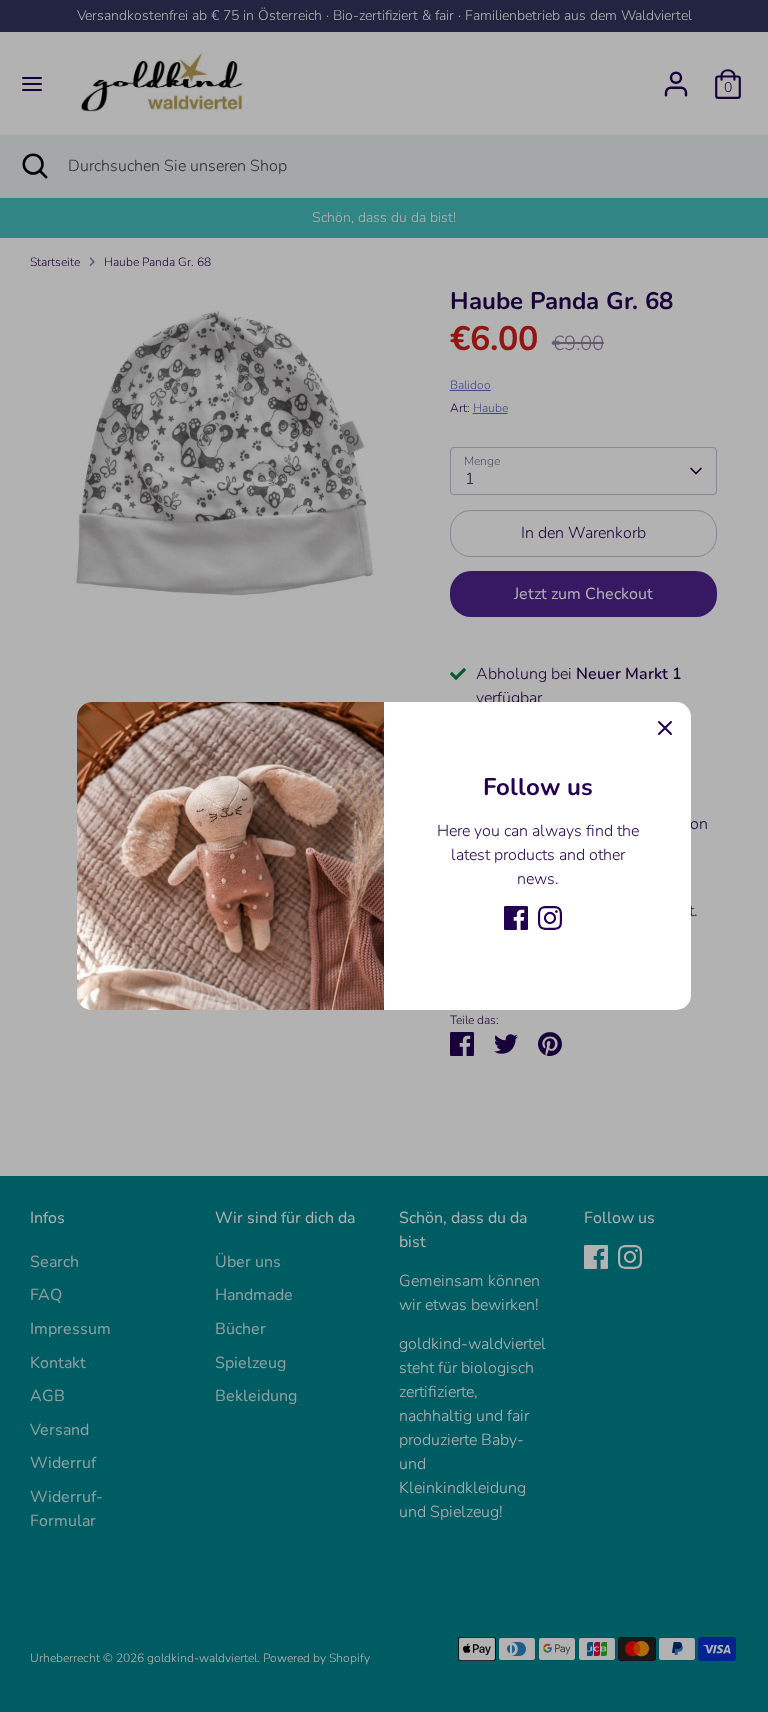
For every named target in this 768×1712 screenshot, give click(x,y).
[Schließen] (665, 728)
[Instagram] (550, 918)
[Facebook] (516, 918)
